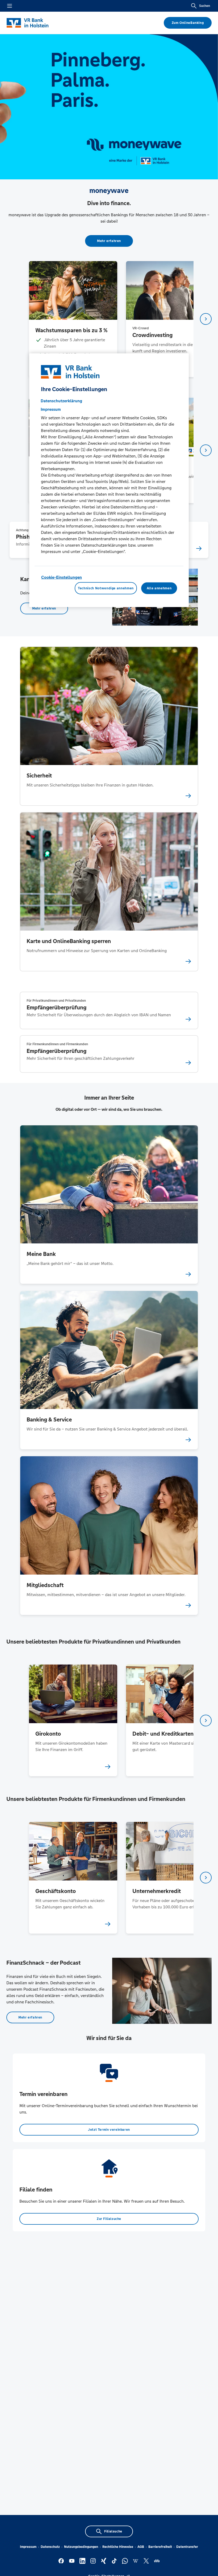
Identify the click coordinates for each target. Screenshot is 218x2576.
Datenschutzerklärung (61, 401)
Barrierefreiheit (160, 2547)
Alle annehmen (159, 588)
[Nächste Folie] (206, 319)
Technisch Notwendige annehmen (106, 588)
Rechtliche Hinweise (118, 2547)
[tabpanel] (73, 319)
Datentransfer (187, 2547)
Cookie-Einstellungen (62, 577)
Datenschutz (50, 2547)
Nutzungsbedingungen (81, 2547)
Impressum (28, 2547)
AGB (141, 2547)
